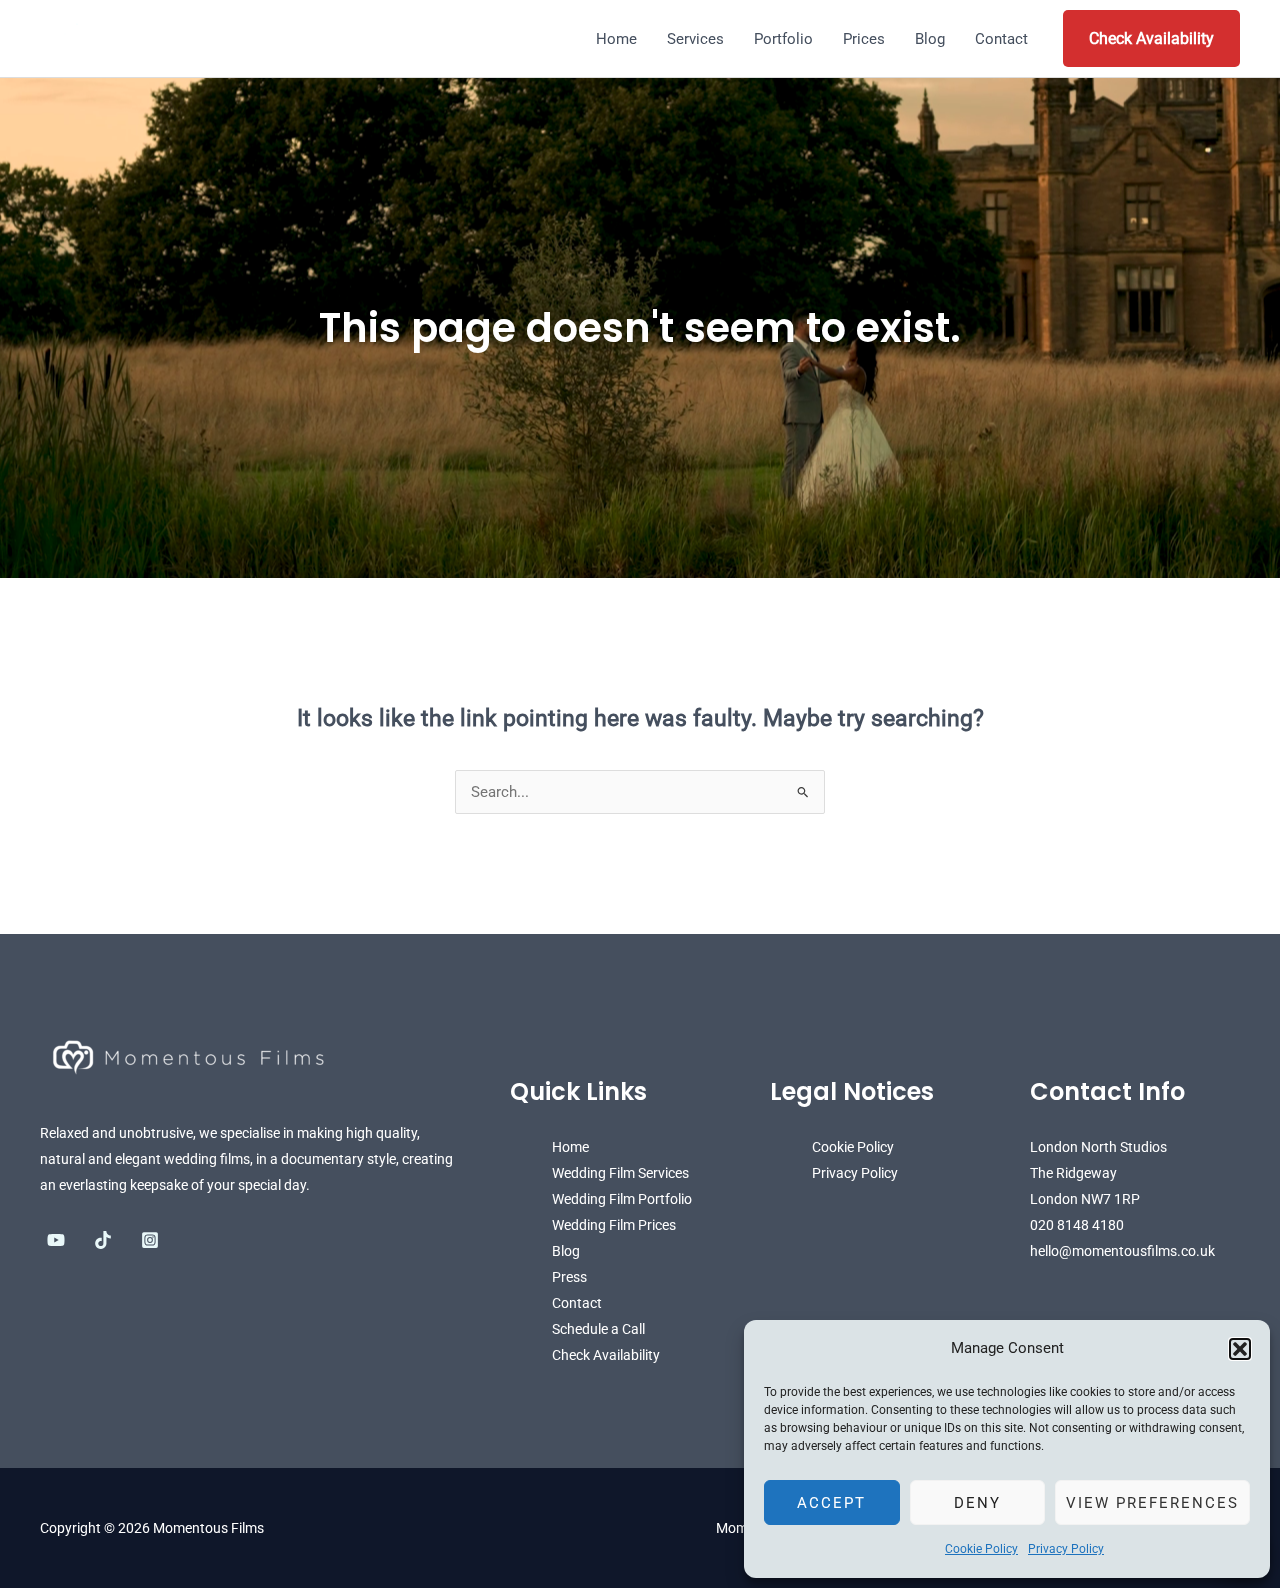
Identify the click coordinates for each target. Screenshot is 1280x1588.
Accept (831, 1503)
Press (569, 1277)
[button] (1240, 1349)
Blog (930, 39)
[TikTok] (103, 1240)
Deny (977, 1503)
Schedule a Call (598, 1329)
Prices (864, 39)
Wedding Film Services (620, 1173)
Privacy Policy (1066, 1549)
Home (616, 39)
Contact (1001, 39)
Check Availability (1151, 38)
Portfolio (783, 39)
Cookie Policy (981, 1549)
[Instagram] (150, 1240)
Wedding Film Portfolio (622, 1199)
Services (695, 39)
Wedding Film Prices (614, 1225)
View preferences (1152, 1503)
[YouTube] (56, 1240)
